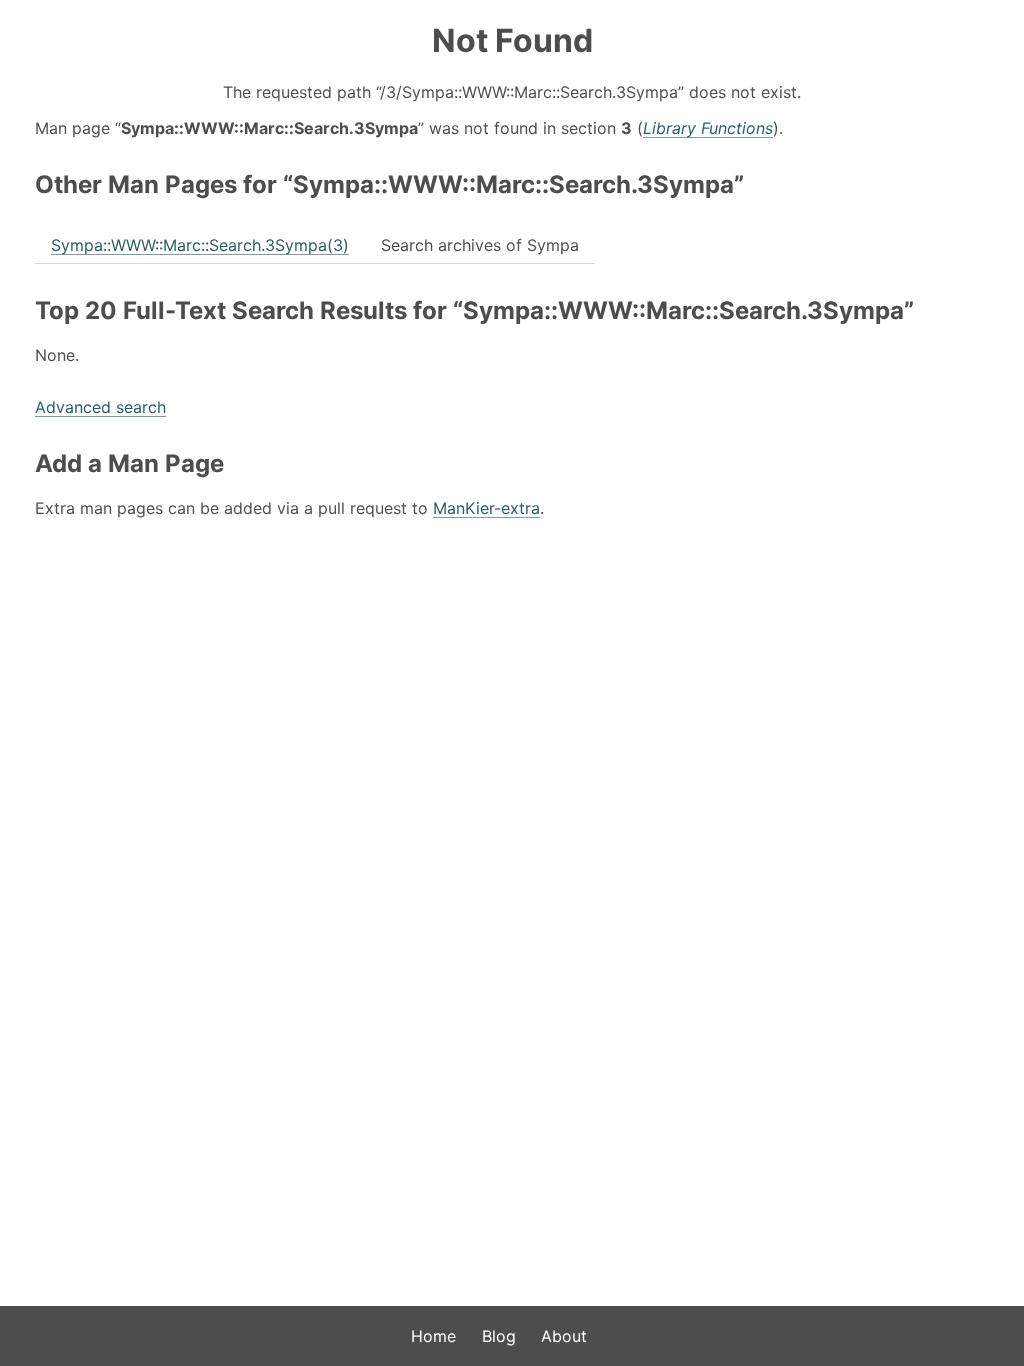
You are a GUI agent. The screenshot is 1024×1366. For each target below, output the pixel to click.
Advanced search (100, 407)
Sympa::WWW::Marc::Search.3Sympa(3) (200, 245)
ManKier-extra (486, 508)
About (564, 1336)
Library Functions (708, 128)
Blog (499, 1336)
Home (433, 1336)
